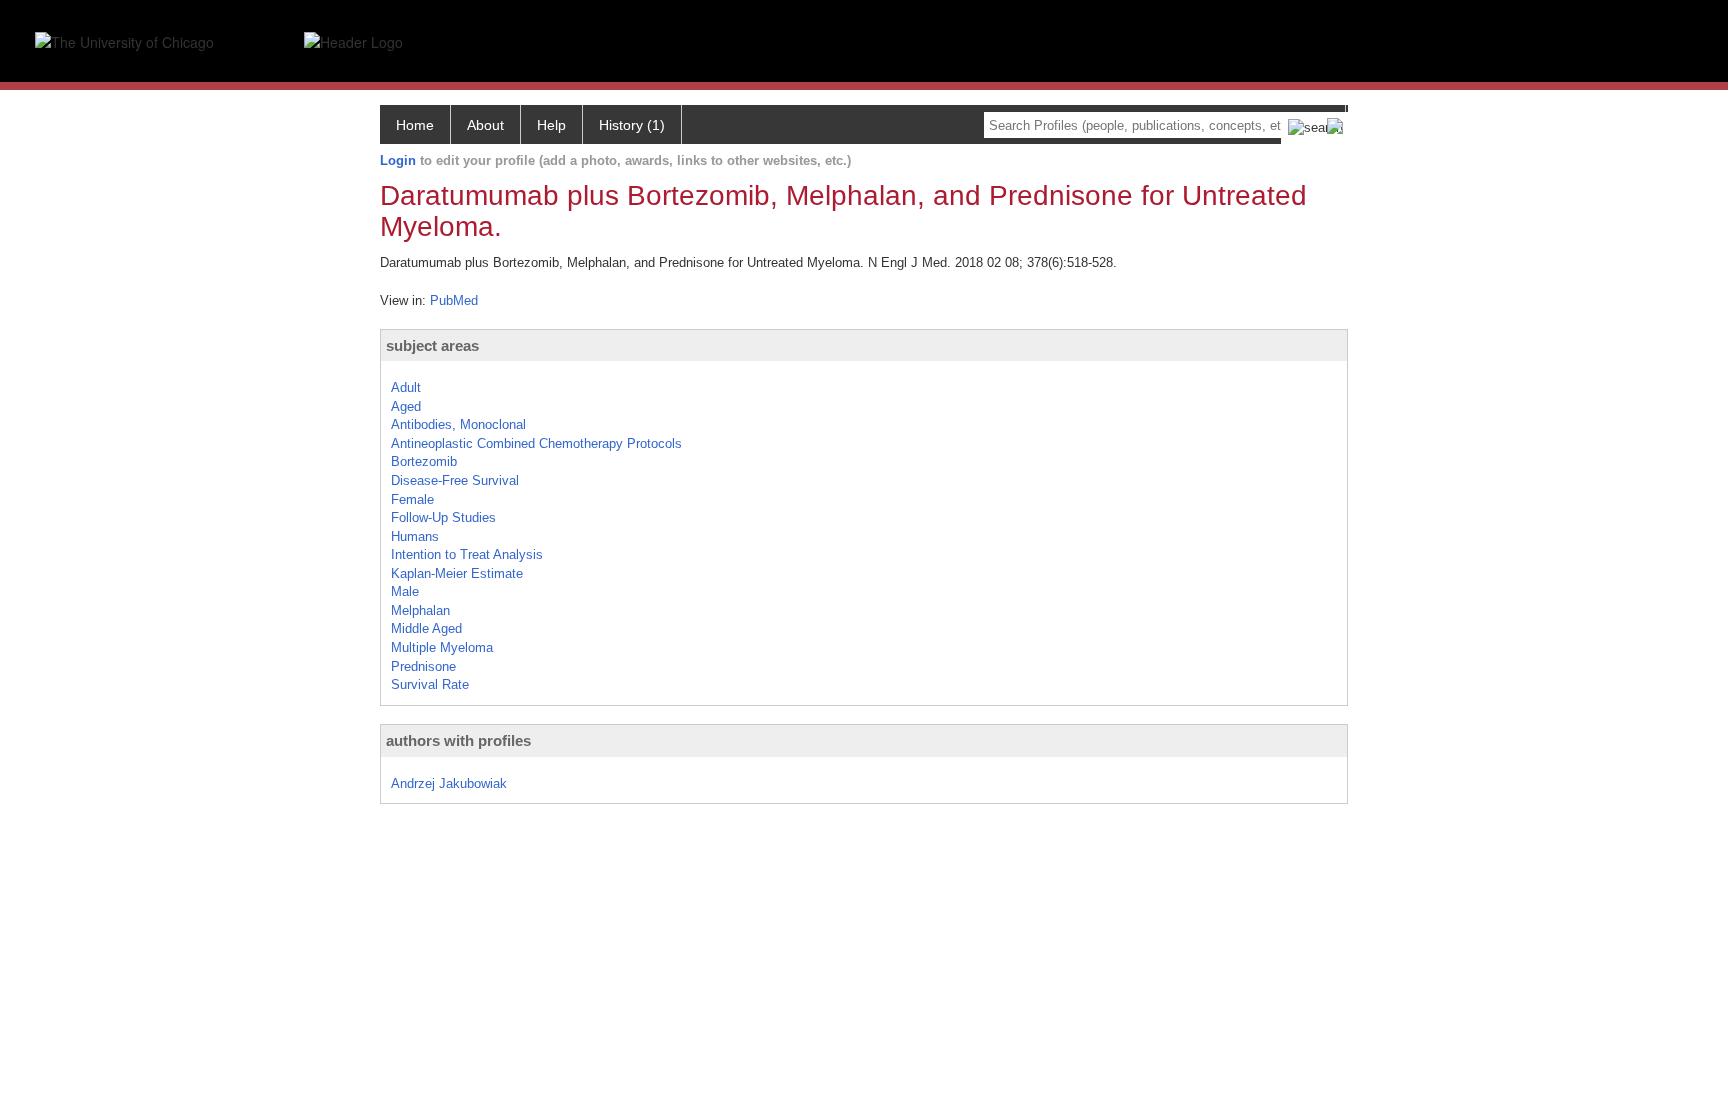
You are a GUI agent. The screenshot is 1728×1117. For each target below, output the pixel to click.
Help (551, 125)
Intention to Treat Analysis (467, 554)
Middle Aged (426, 628)
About (485, 125)
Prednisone (423, 666)
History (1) (632, 125)
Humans (415, 536)
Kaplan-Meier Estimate (457, 573)
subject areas (432, 345)
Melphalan (420, 610)
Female (412, 499)
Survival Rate (430, 684)
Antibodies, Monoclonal (458, 424)
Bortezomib (424, 461)
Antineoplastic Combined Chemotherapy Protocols (536, 443)
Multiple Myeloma (442, 647)
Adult (406, 387)
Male (405, 591)
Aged (406, 406)
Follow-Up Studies (443, 517)
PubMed (454, 300)
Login (398, 160)
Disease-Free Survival (455, 480)
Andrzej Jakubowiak (449, 783)
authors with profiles (458, 740)
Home (415, 125)
